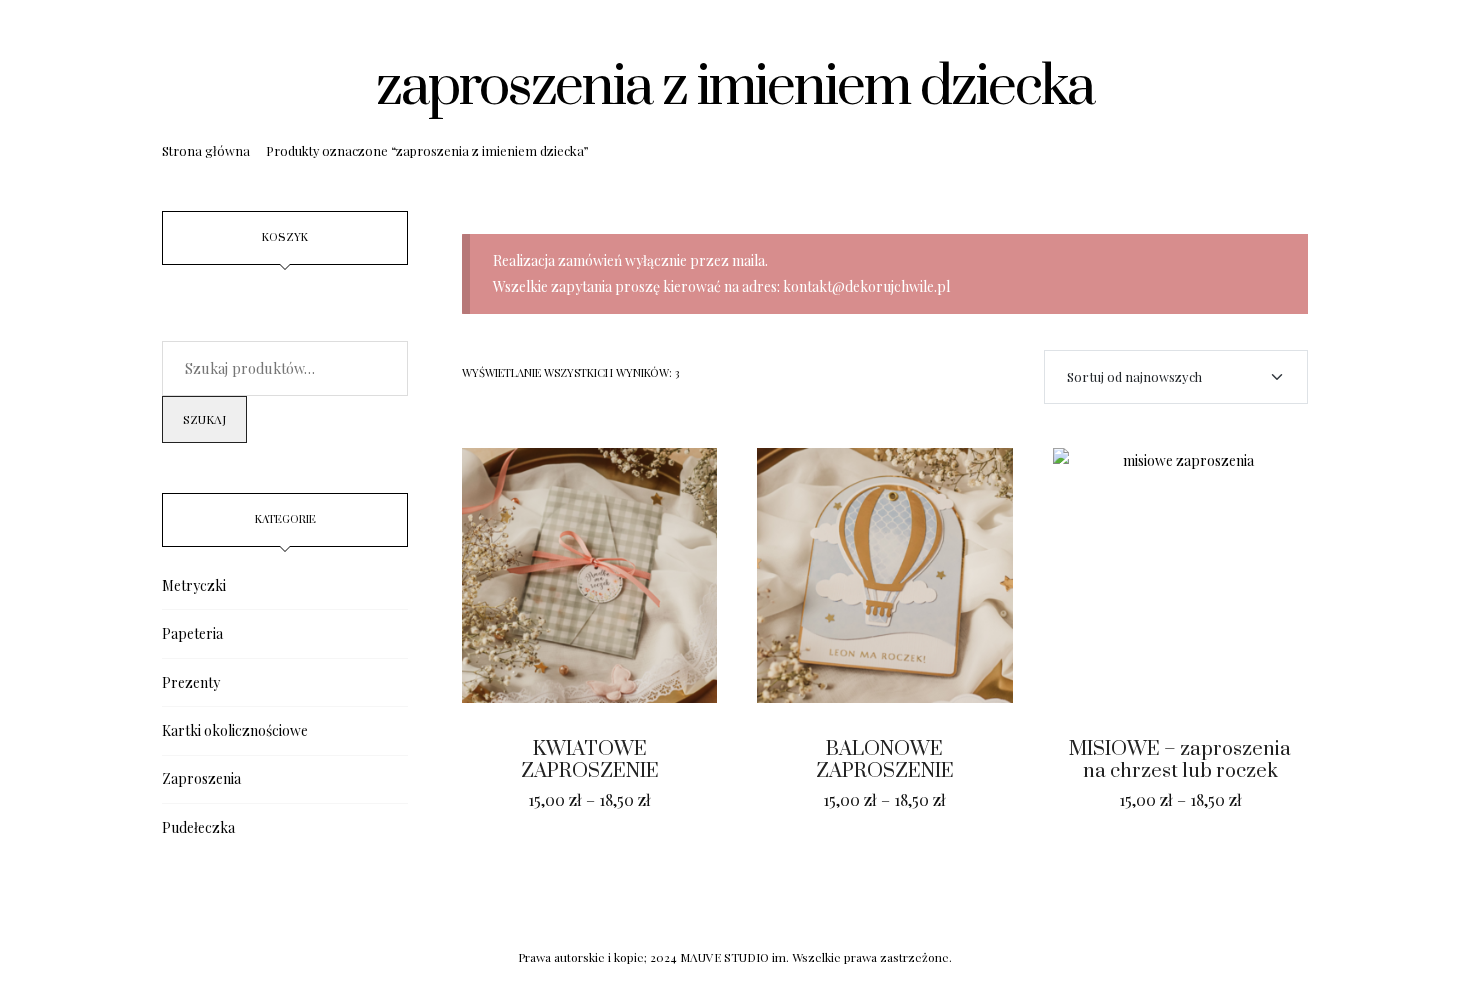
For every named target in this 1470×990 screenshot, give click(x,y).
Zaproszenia (201, 778)
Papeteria (192, 633)
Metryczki (194, 585)
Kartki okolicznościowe (235, 730)
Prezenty (191, 682)
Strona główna (206, 150)
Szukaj (204, 419)
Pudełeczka (198, 827)
